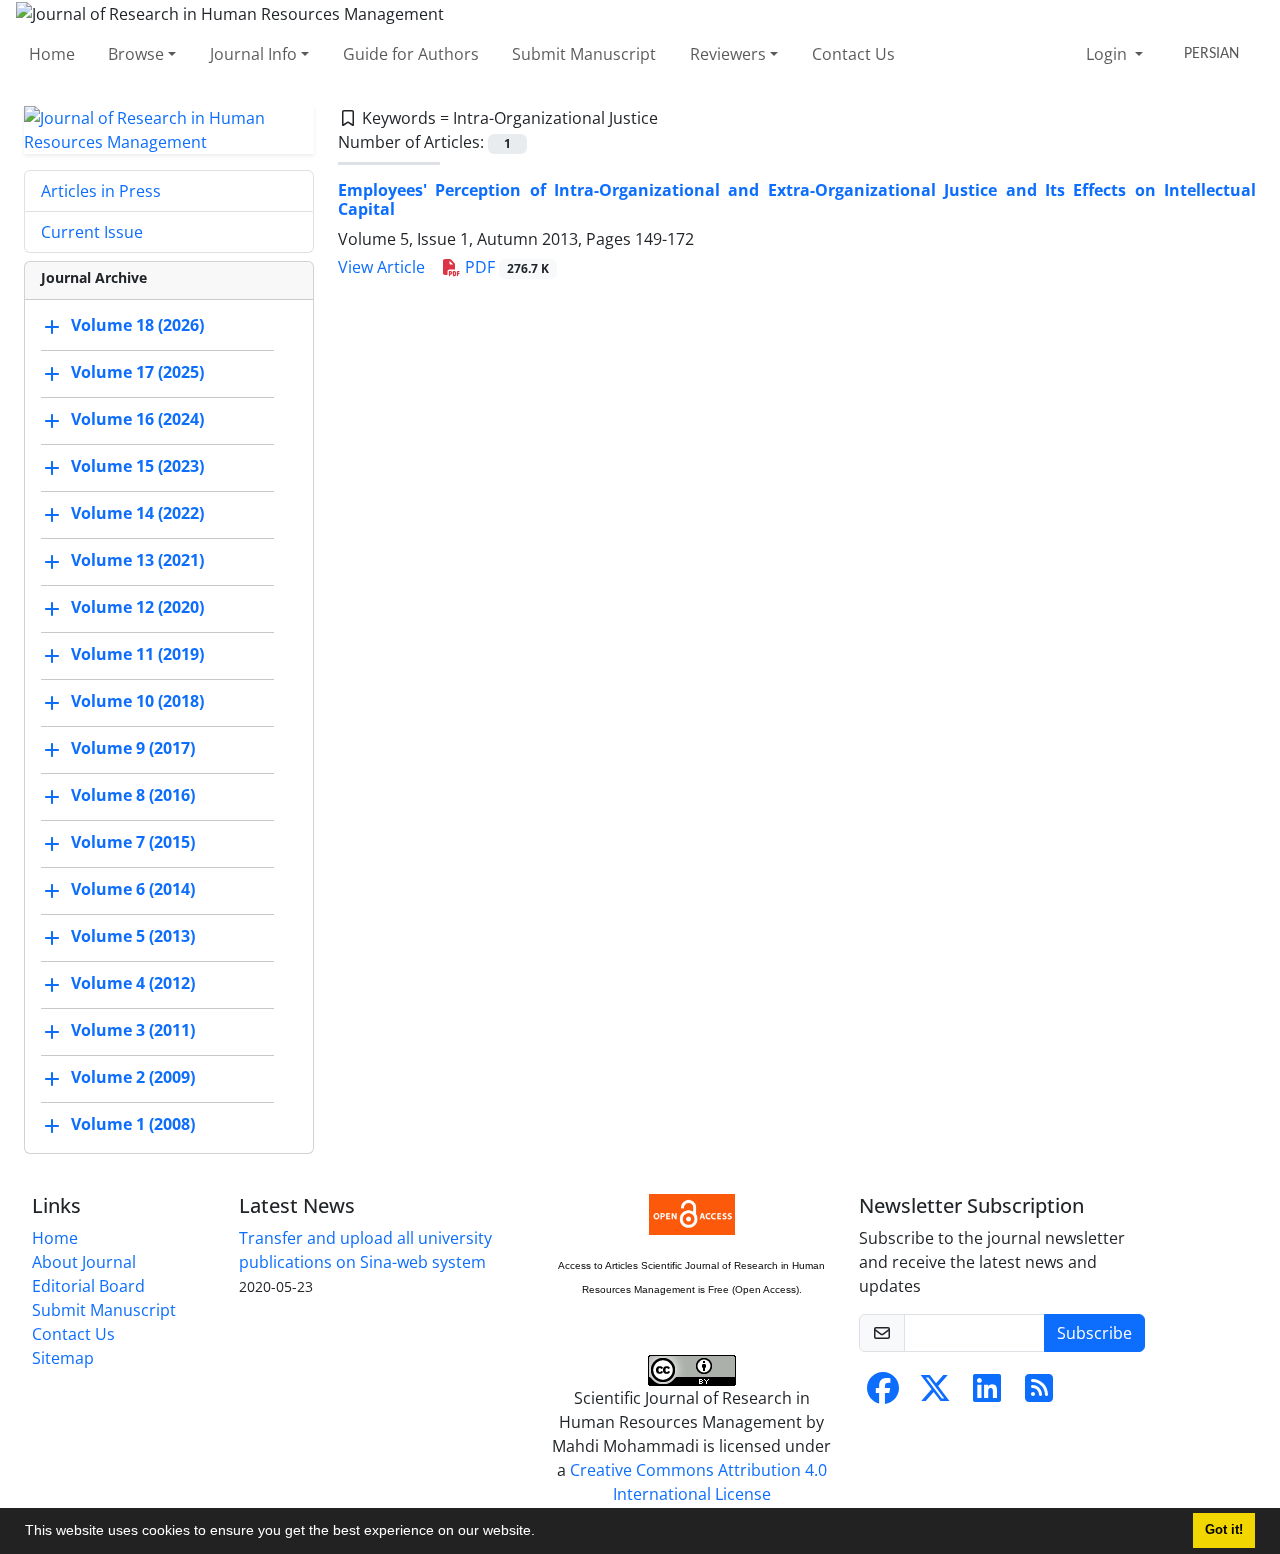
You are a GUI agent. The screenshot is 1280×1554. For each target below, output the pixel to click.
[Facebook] (883, 1394)
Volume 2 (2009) (133, 1077)
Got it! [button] (1224, 1530)
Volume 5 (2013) (133, 936)
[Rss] (1039, 1394)
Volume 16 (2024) (137, 419)
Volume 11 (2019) (137, 654)
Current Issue (92, 232)
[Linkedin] (987, 1394)
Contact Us (853, 54)
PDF (505, 267)
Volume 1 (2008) (133, 1124)
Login (1108, 54)
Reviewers (728, 54)
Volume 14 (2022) (137, 513)
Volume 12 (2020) (137, 607)
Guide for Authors (411, 54)
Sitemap (63, 1358)
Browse (136, 54)
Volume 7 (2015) (133, 842)
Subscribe (1094, 1333)
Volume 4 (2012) (133, 983)
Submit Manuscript (584, 54)
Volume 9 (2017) (133, 748)
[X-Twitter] (935, 1394)
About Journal (84, 1262)
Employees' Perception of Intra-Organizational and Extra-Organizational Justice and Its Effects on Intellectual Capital (797, 199)
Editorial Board (88, 1286)
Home (52, 54)
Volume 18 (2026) (137, 325)
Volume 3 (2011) (133, 1030)
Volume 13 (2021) (137, 560)
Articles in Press (101, 191)
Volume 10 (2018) (137, 701)
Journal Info (253, 54)
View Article (381, 267)
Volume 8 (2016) (133, 795)
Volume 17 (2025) (137, 372)
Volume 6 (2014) (133, 889)
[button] (542, 1533)
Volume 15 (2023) (137, 466)
